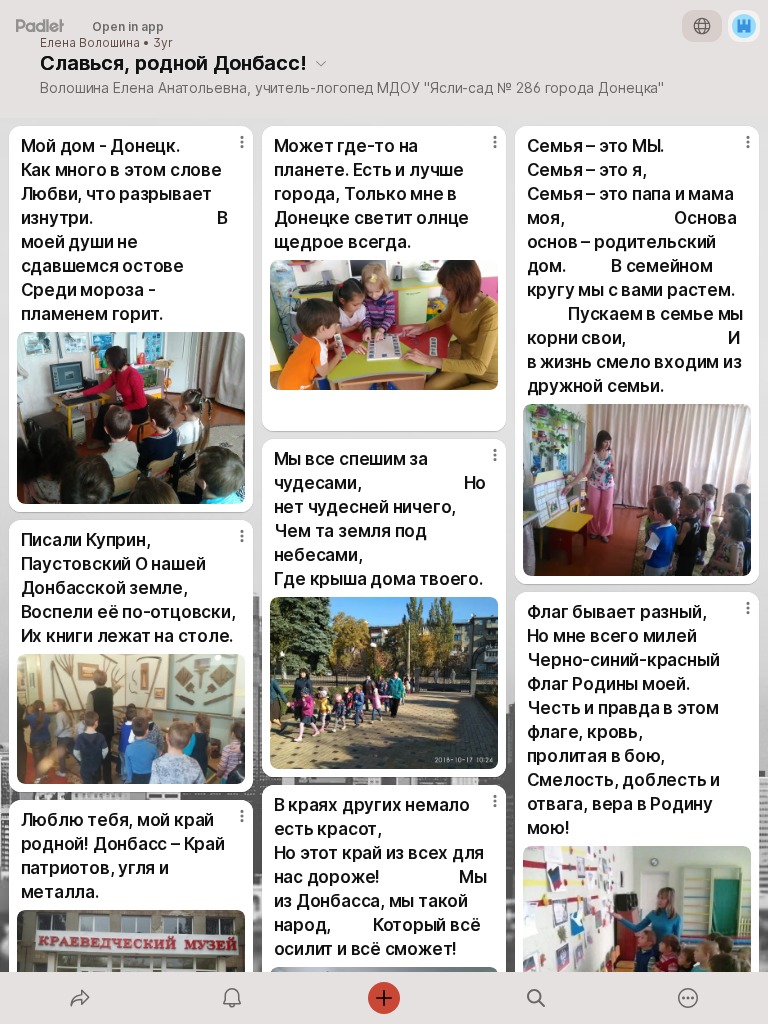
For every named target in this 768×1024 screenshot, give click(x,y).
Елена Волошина (90, 43)
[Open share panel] (80, 998)
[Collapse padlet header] (321, 63)
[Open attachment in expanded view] (131, 418)
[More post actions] (229, 150)
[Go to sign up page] (744, 26)
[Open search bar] (536, 998)
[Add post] (384, 998)
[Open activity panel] (232, 998)
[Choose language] (702, 26)
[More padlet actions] (688, 998)
